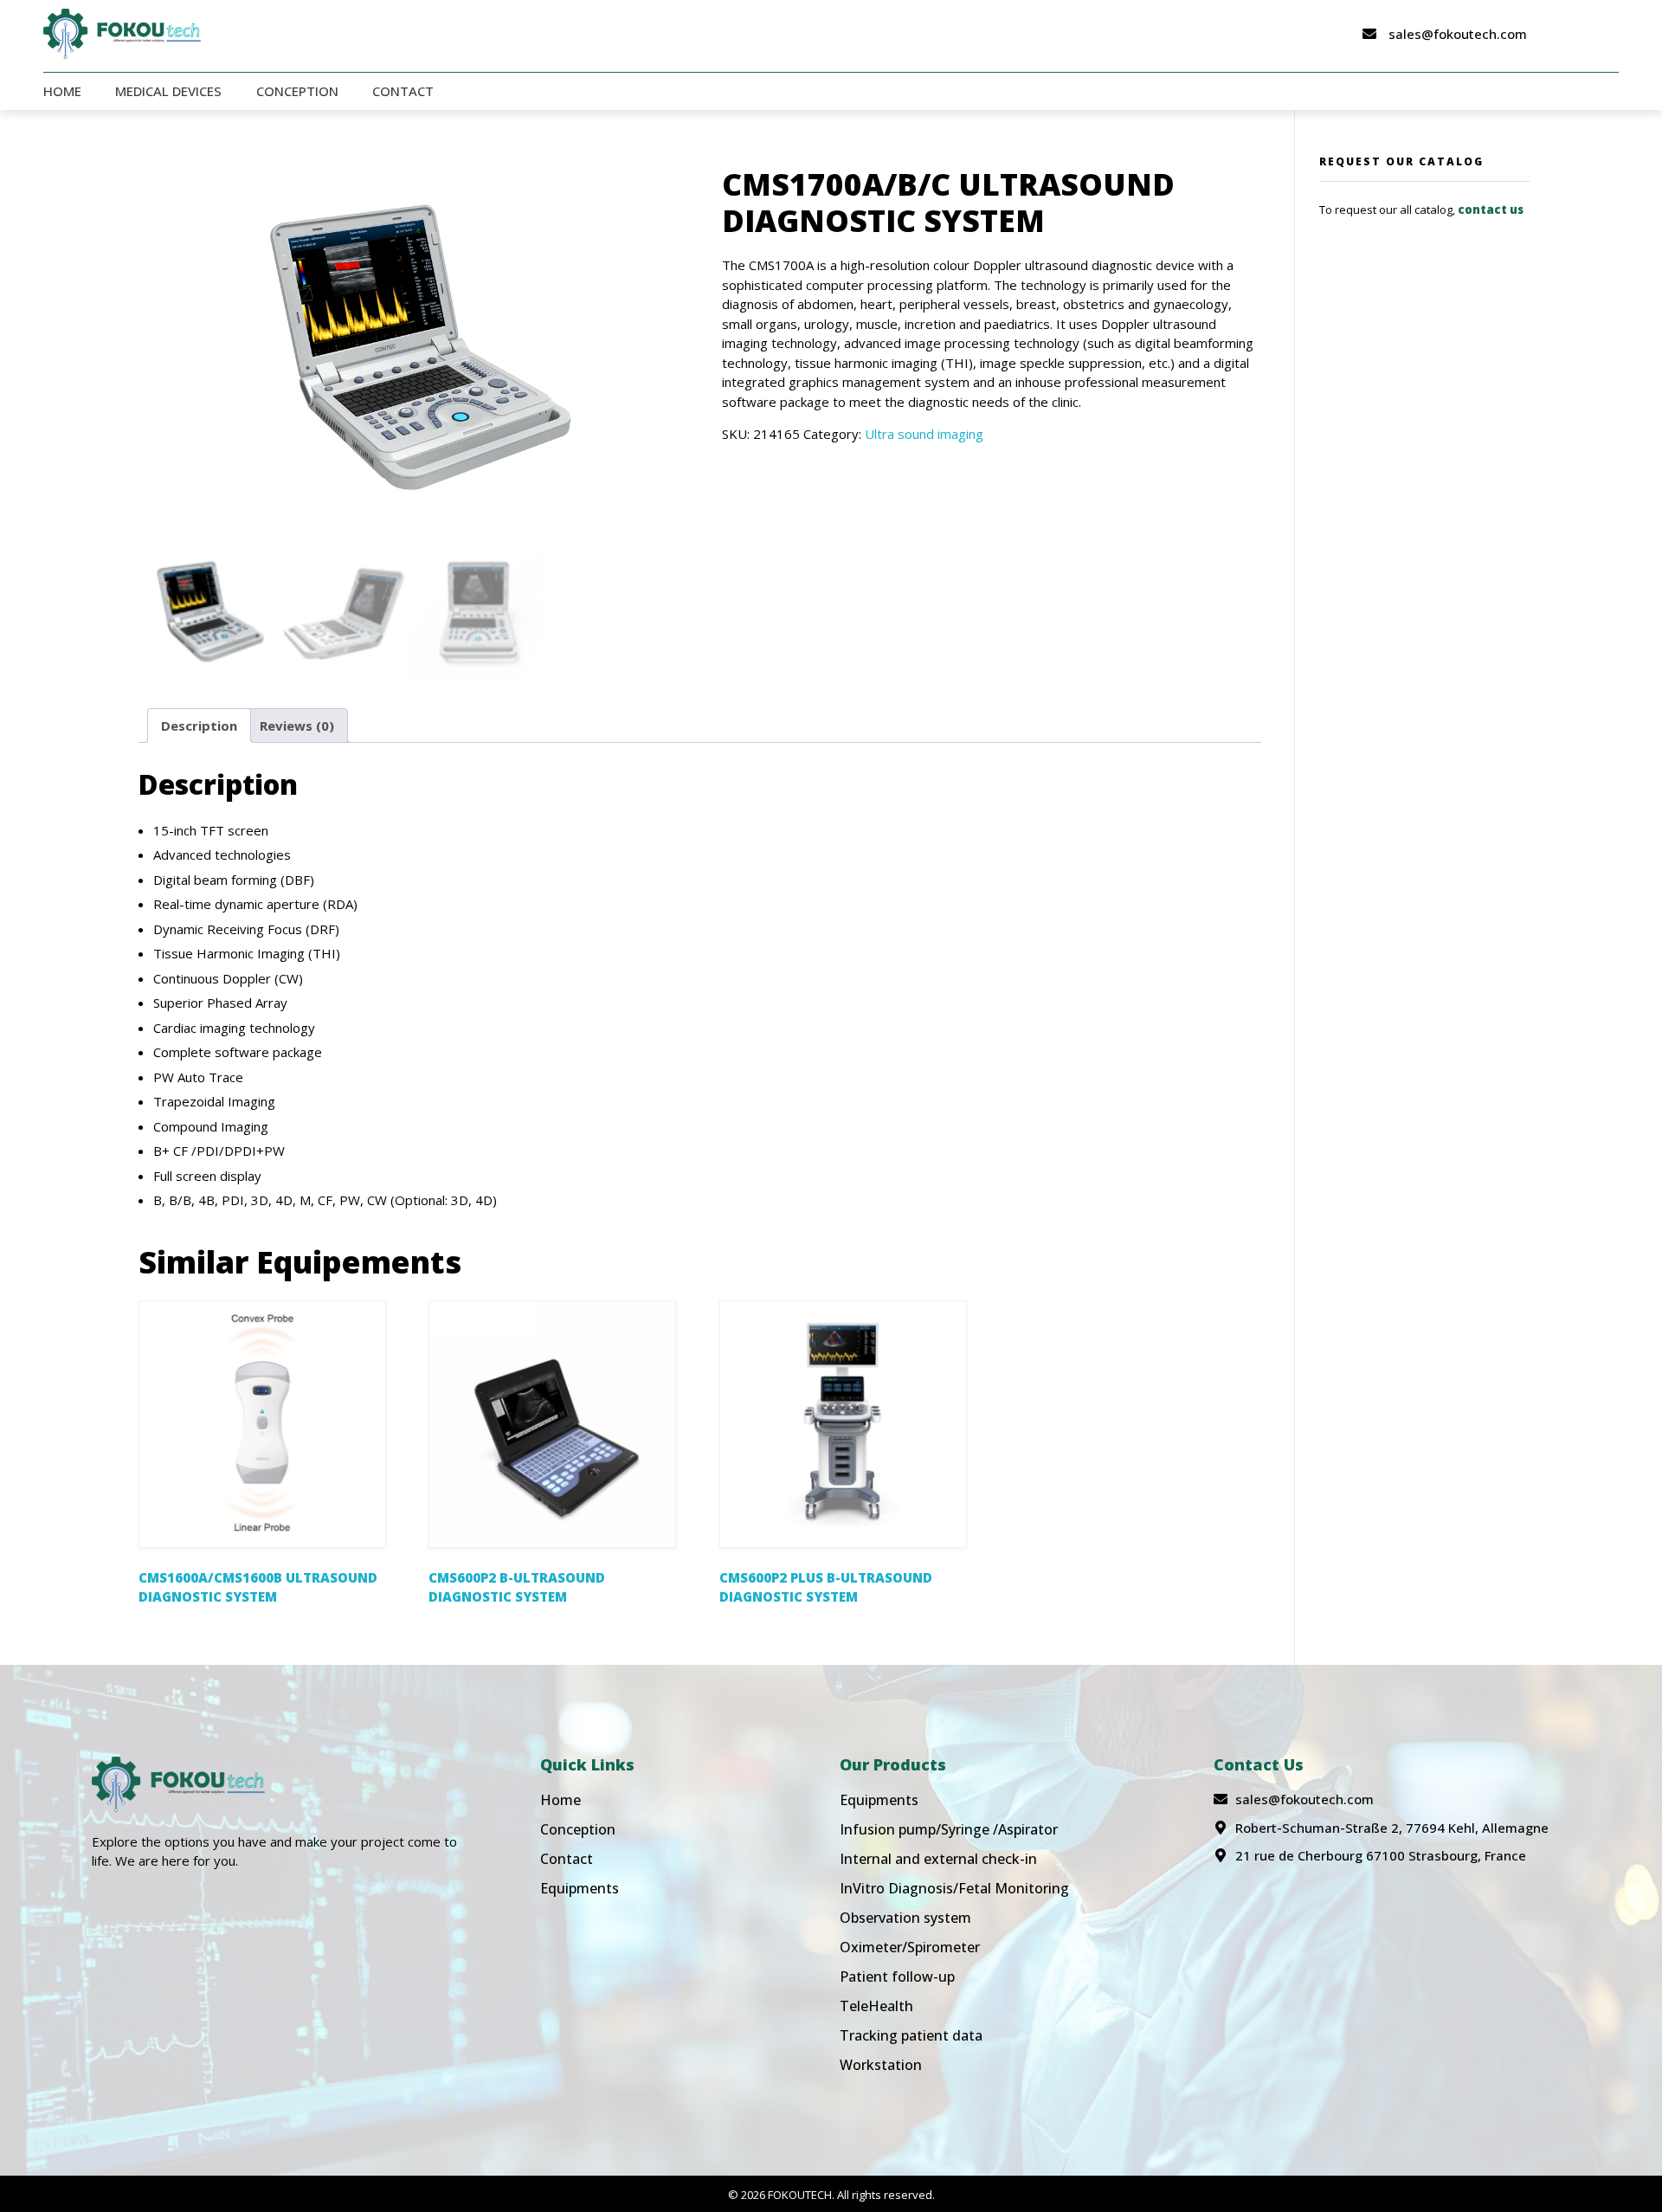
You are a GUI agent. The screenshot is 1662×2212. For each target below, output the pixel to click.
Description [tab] (199, 726)
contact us (1491, 210)
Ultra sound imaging (924, 434)
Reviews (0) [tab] (297, 726)
